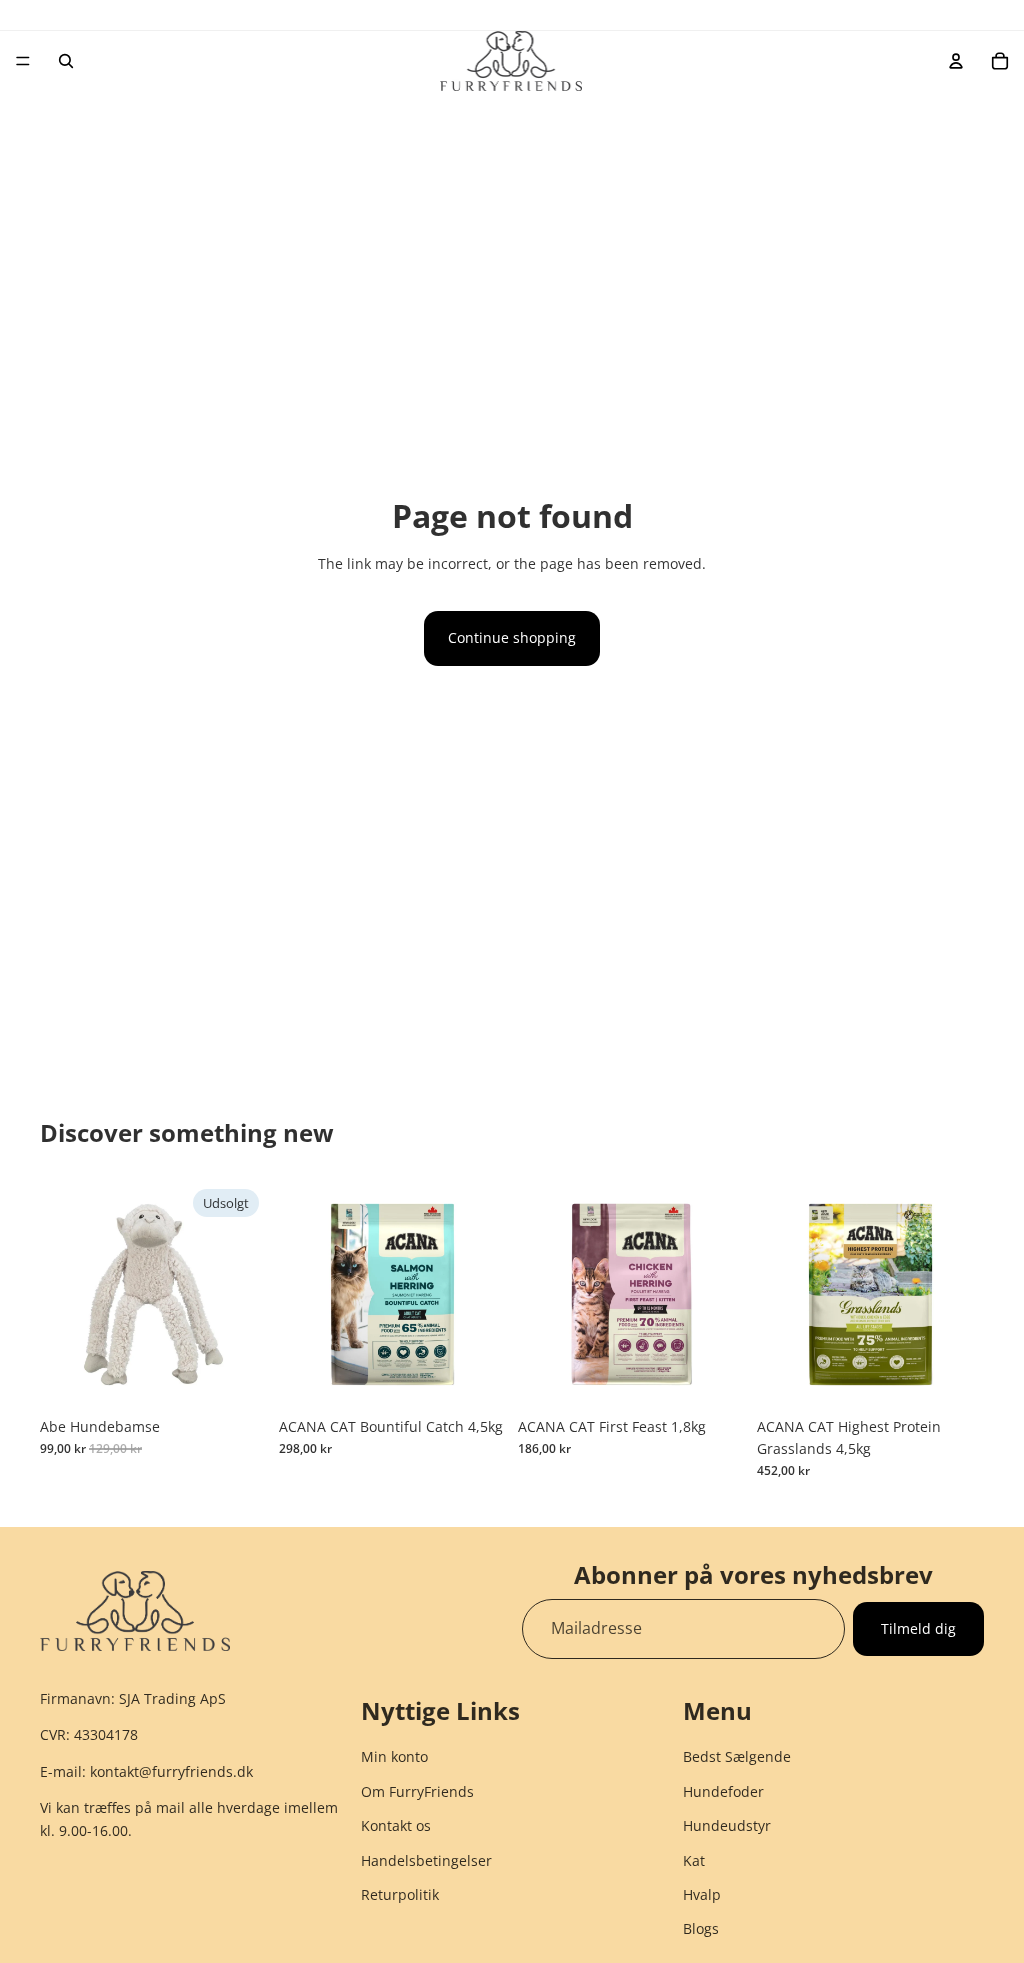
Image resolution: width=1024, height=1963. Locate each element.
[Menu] (23, 61)
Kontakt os (396, 1825)
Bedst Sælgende (737, 1757)
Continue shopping (512, 637)
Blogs (701, 1929)
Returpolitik (400, 1894)
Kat (694, 1860)
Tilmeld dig (918, 1627)
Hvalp (702, 1894)
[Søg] (66, 61)
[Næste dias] (484, 1294)
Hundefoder (723, 1791)
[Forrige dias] (301, 1294)
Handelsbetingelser (426, 1860)
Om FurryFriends (417, 1791)
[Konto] (956, 61)
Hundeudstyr (727, 1825)
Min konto (394, 1757)
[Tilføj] (475, 1377)
